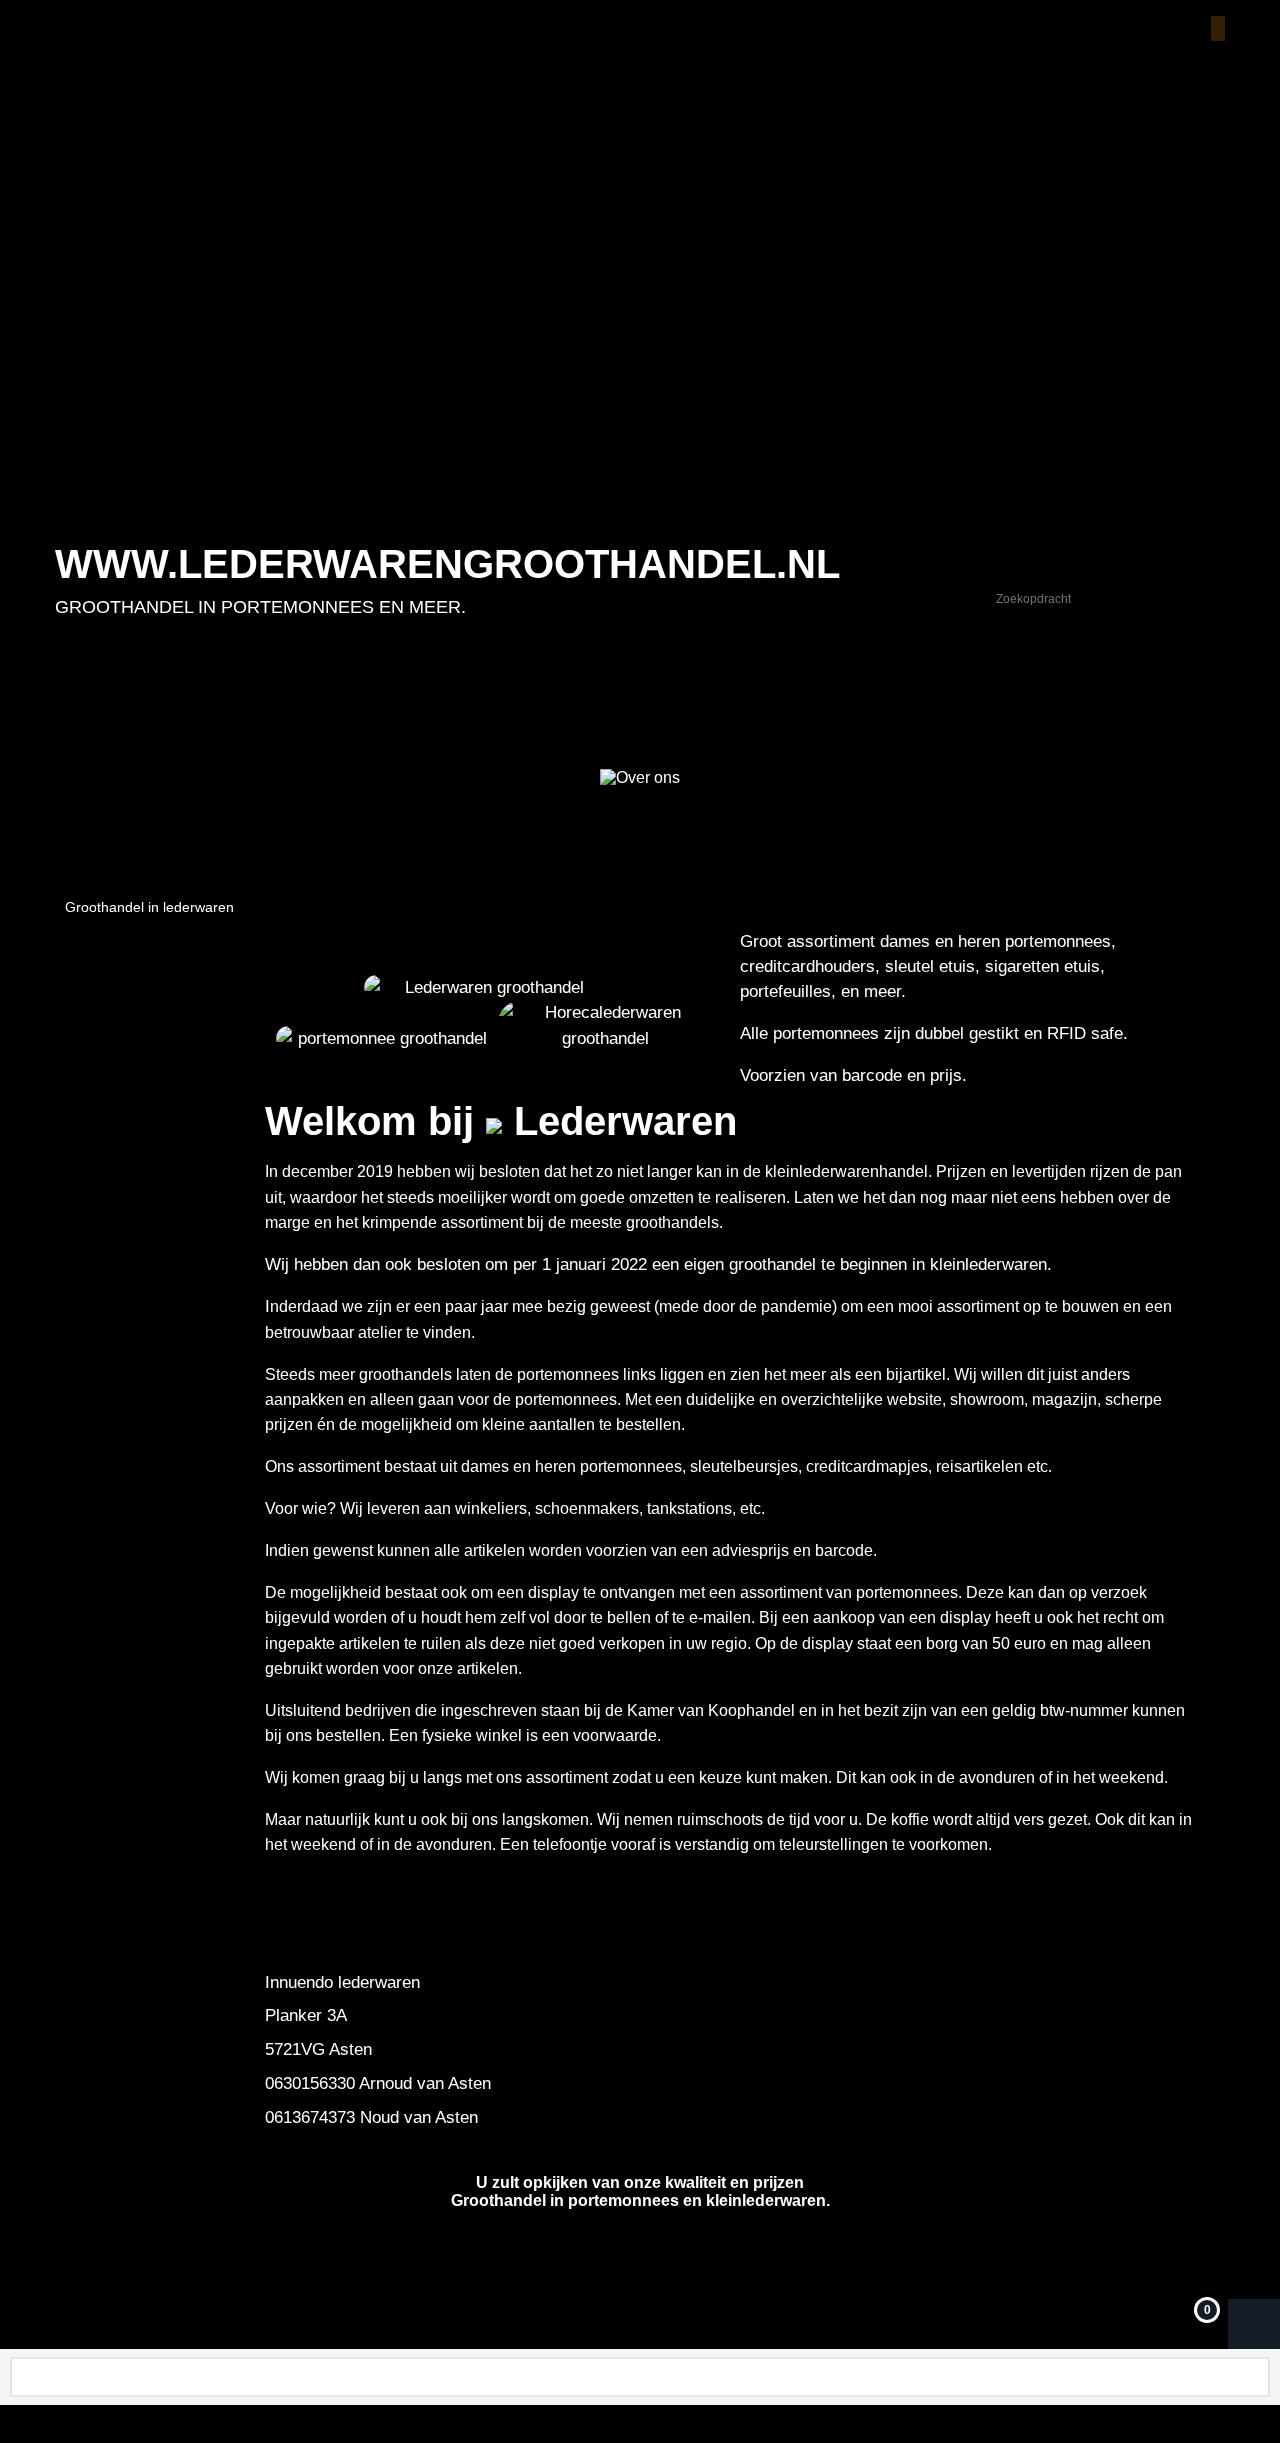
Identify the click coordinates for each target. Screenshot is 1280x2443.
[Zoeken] (1209, 599)
